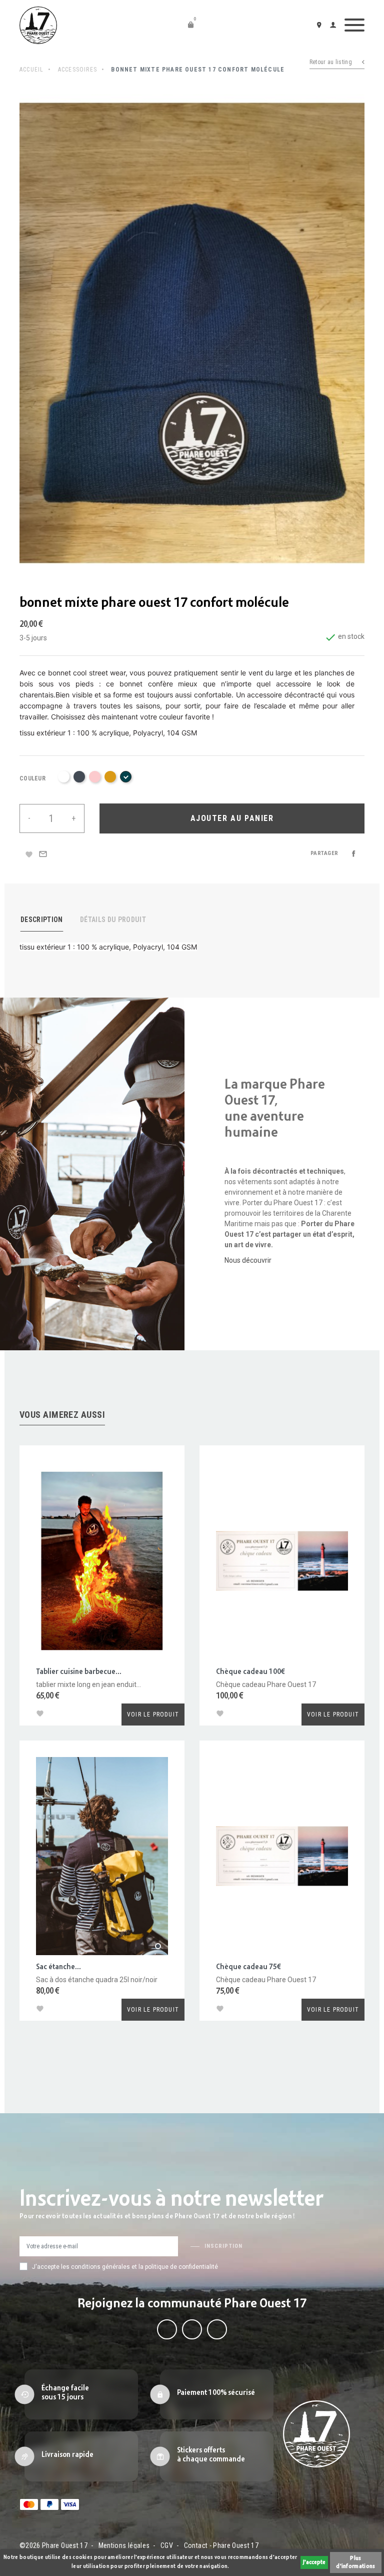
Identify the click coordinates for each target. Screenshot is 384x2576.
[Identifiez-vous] (335, 25)
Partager (353, 853)
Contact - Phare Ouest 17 (221, 2545)
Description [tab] (42, 920)
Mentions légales (124, 2545)
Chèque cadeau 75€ (248, 1967)
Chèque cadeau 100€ (250, 1672)
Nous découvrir (248, 1260)
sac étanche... (58, 1967)
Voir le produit (153, 1714)
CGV (167, 2545)
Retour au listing (331, 62)
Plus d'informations (355, 2562)
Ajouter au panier (232, 818)
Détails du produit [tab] (113, 920)
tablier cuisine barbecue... (79, 1672)
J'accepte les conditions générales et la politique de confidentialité (125, 2267)
